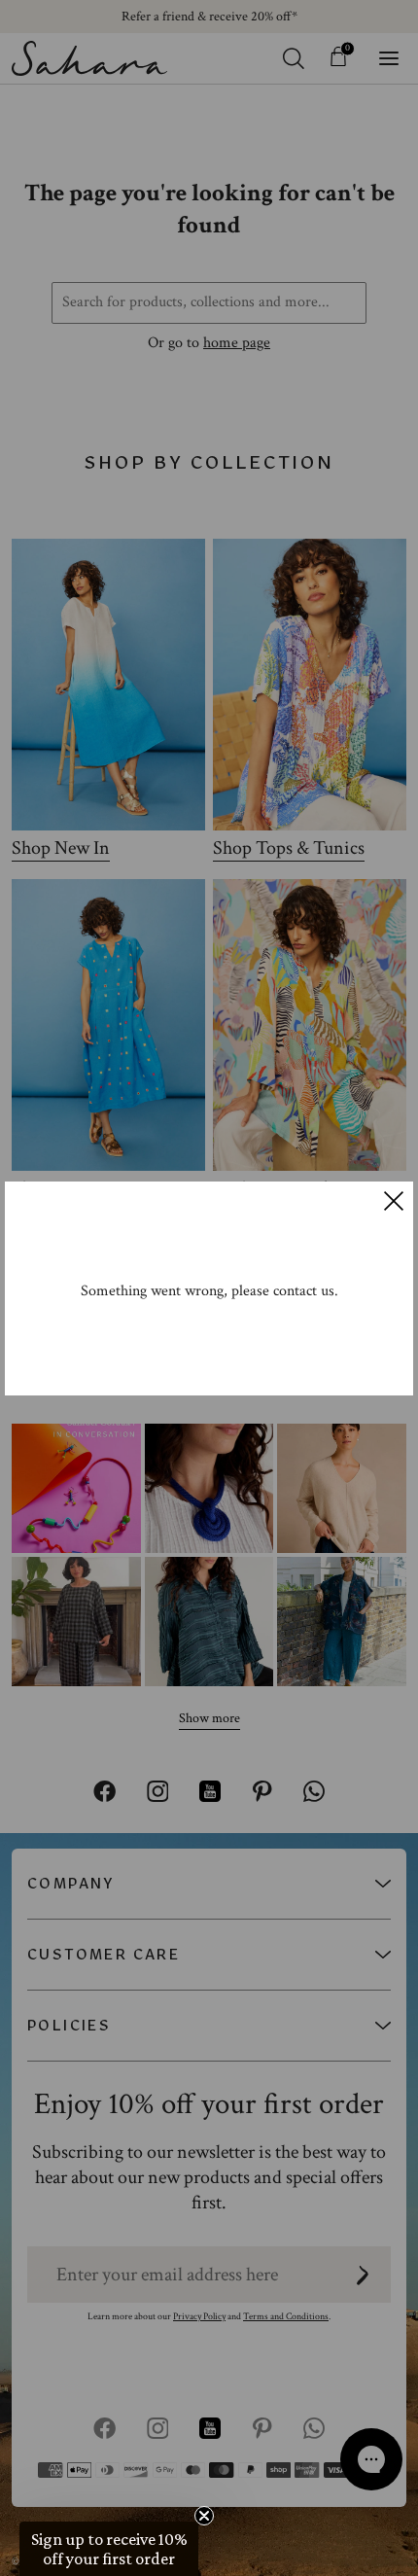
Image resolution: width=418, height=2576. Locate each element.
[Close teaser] (204, 2516)
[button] (109, 2549)
